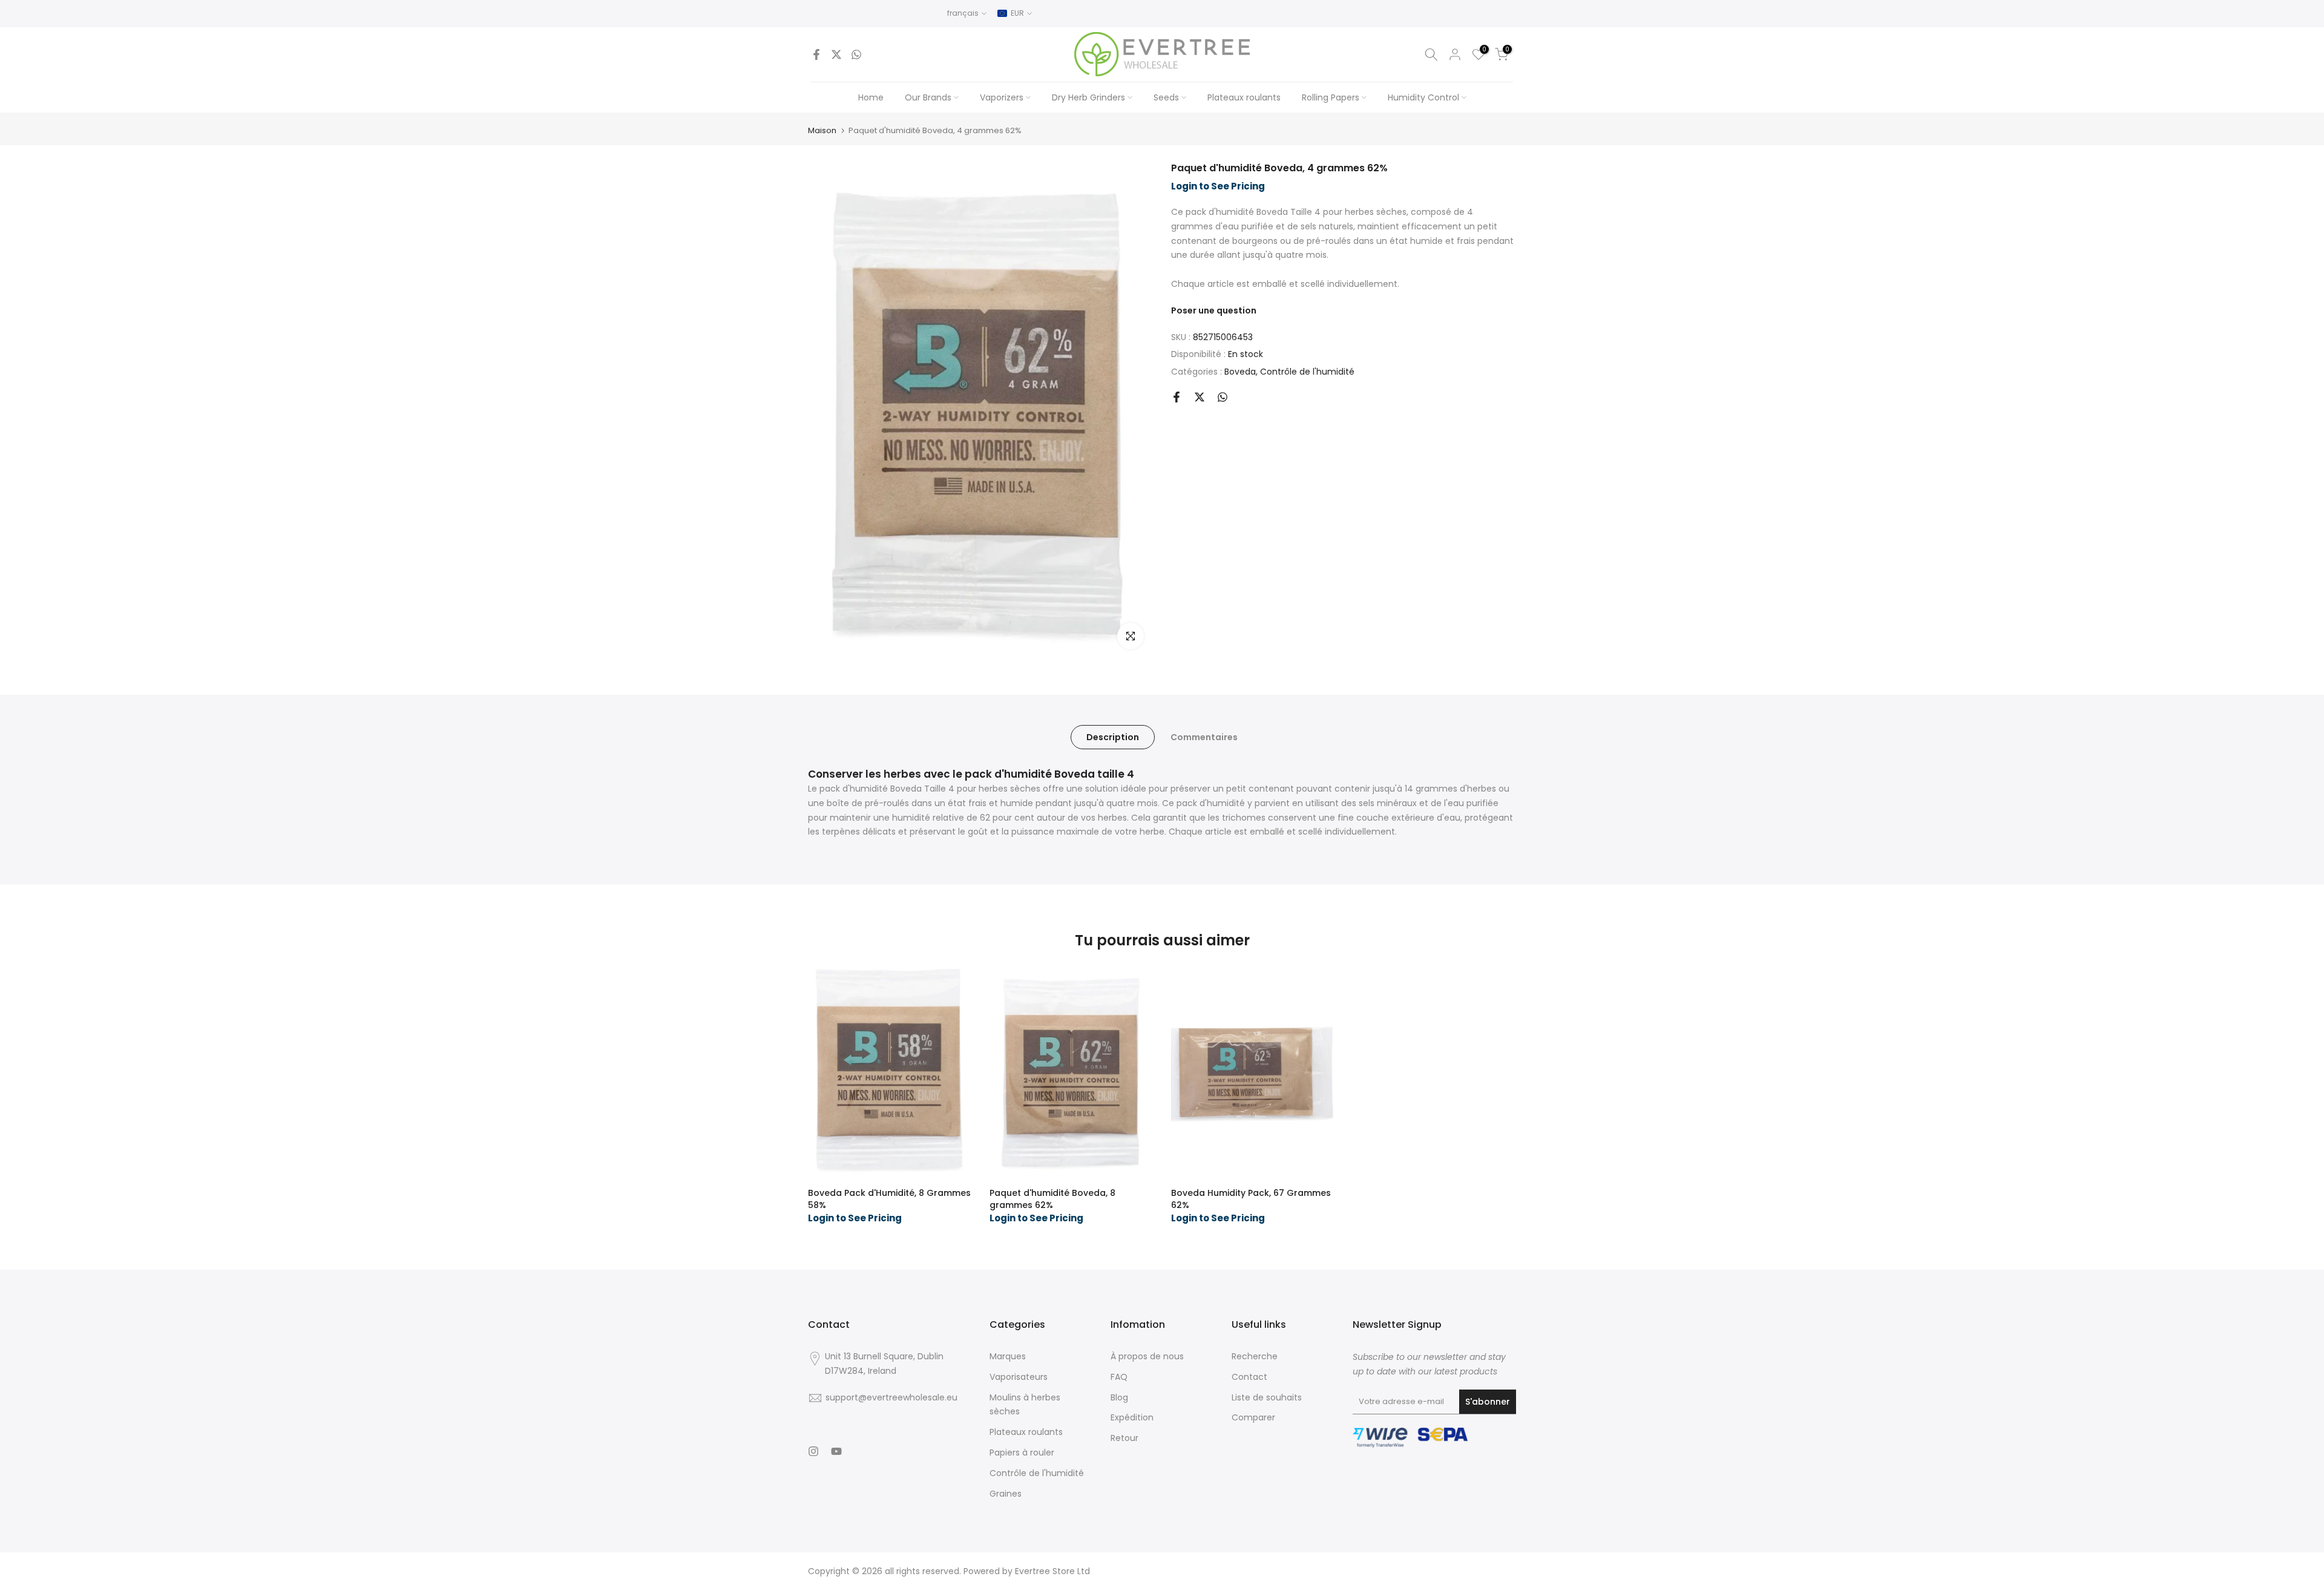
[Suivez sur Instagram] (813, 1451)
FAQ (1119, 1377)
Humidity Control (1423, 97)
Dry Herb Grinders (1088, 97)
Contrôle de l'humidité (1307, 372)
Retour (1124, 1438)
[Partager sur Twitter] (836, 54)
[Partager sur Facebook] (816, 54)
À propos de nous (1147, 1356)
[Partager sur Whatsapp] (856, 54)
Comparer (1253, 1417)
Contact (1249, 1377)
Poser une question (1214, 310)
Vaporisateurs (1019, 1377)
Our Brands (928, 97)
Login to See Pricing (1218, 186)
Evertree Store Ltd (1052, 1571)
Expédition (1132, 1417)
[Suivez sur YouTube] (836, 1451)
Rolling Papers (1331, 97)
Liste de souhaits (1267, 1397)
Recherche (1255, 1356)
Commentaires (1204, 737)
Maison (822, 130)
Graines (1006, 1494)
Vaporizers (1002, 97)
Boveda (1240, 372)
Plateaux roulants (1244, 97)
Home (871, 97)
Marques (1008, 1356)
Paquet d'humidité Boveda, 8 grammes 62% (1052, 1199)
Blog (1119, 1397)
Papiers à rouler (1022, 1452)
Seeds (1166, 97)
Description (1113, 737)
